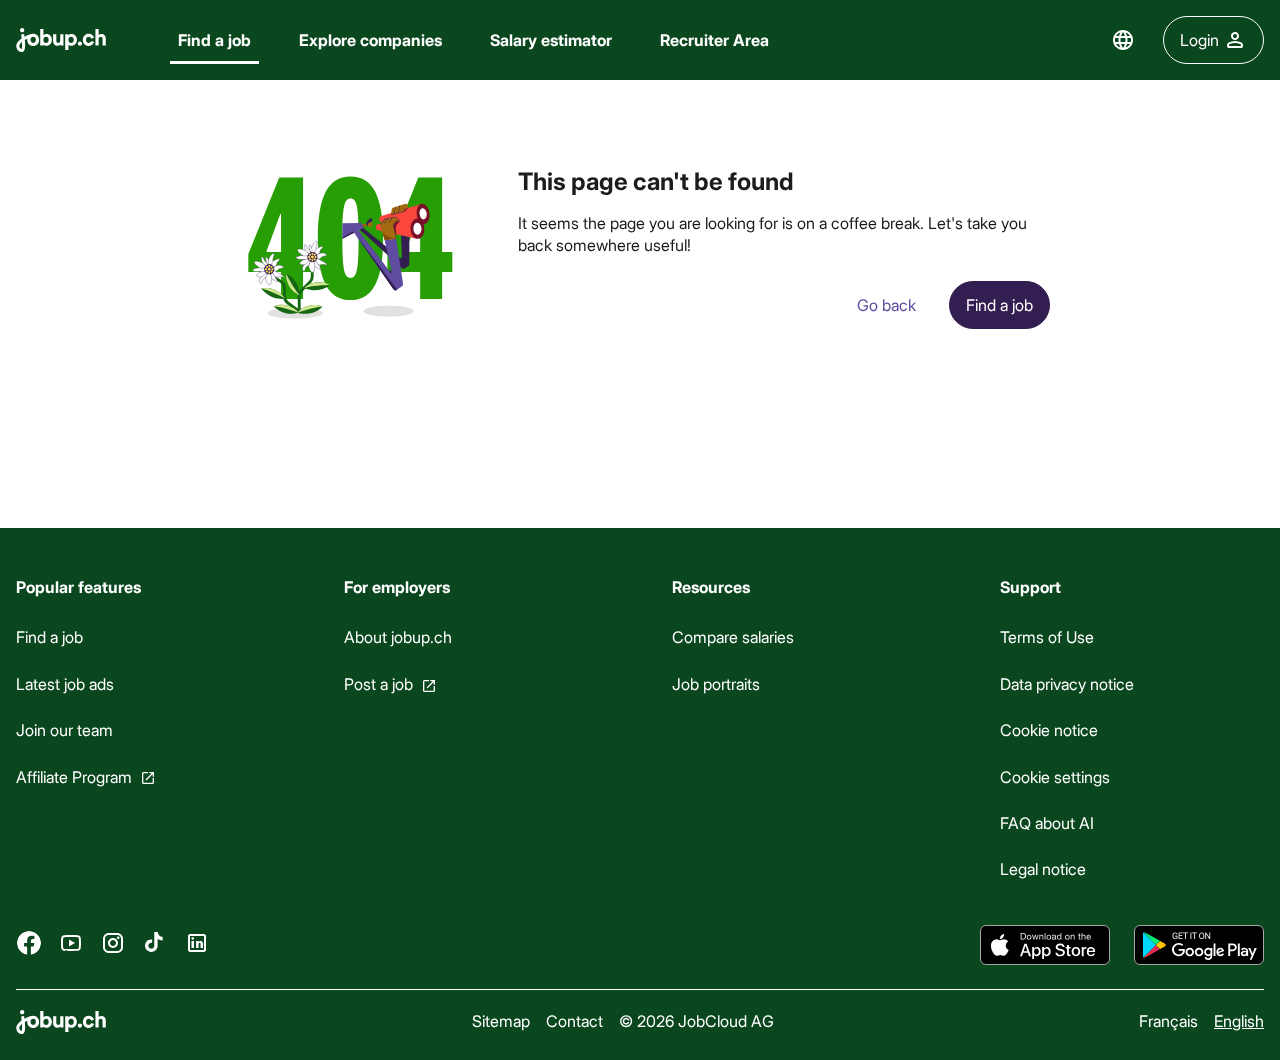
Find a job (214, 39)
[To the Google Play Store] (1199, 945)
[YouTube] (71, 943)
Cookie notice (1049, 729)
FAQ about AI (1047, 822)
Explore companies (370, 39)
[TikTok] (155, 943)
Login (1199, 39)
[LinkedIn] (197, 943)
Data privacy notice (1067, 683)
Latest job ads (65, 683)
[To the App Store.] (1045, 945)
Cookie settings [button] (1055, 776)
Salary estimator (551, 39)
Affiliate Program (74, 776)
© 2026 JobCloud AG (696, 1020)
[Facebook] (29, 943)
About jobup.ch (398, 636)
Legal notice (1043, 868)
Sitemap (501, 1020)
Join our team (64, 729)
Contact (574, 1020)
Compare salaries (733, 636)
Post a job (378, 683)
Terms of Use (1047, 636)
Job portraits (716, 683)
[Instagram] (113, 943)
